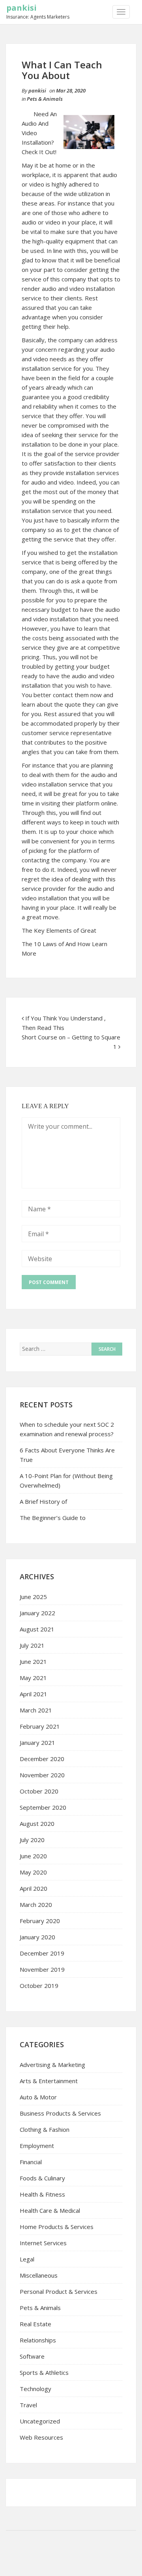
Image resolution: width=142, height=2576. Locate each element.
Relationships (38, 2340)
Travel (28, 2405)
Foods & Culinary (42, 2178)
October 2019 (39, 1986)
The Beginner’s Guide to (53, 1518)
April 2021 (34, 1694)
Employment (37, 2146)
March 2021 (36, 1710)
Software (32, 2356)
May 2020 (33, 1872)
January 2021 (37, 1742)
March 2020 (36, 1905)
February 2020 (40, 1921)
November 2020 (42, 1775)
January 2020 (37, 1937)
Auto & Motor (38, 2097)
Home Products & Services (57, 2227)
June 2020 (33, 1856)
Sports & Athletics (44, 2372)
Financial (31, 2162)
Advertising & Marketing (52, 2065)
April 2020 (34, 1888)
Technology (35, 2389)
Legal (27, 2259)
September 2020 (43, 1807)
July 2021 (32, 1645)
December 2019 (42, 1953)
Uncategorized (40, 2421)
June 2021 (33, 1661)
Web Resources (41, 2437)
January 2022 (37, 1613)
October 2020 (39, 1791)
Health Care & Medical (50, 2210)
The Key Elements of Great (59, 930)
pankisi (21, 8)
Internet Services (43, 2243)
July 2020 (32, 1840)
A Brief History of (43, 1501)
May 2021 (33, 1678)
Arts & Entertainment (49, 2081)
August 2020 (37, 1824)
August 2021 (37, 1629)
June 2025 (33, 1597)
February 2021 (40, 1726)
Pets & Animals (45, 99)
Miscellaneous (39, 2275)
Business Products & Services (60, 2113)
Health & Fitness (42, 2194)
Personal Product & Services (59, 2291)
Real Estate (35, 2324)
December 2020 (42, 1759)
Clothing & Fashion (45, 2129)
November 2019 (42, 1969)
